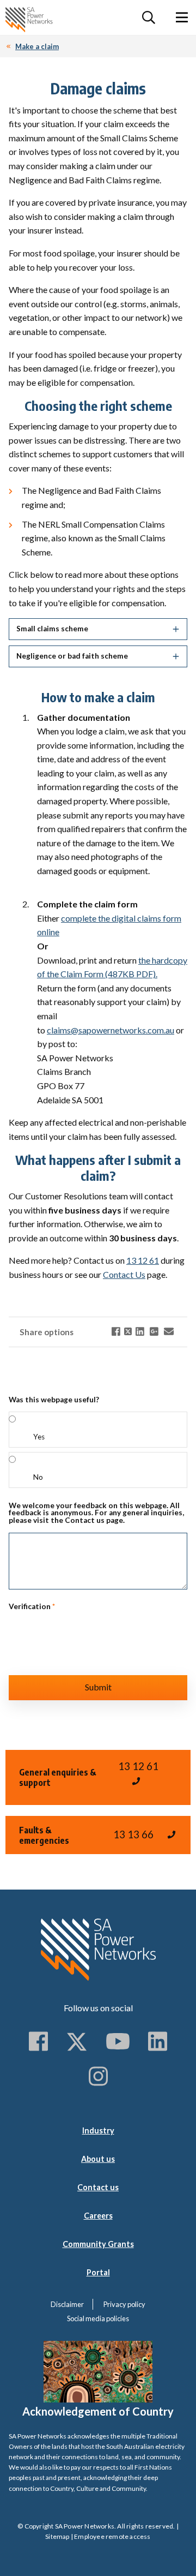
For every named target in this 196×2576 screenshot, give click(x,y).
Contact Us (124, 1274)
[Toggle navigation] (182, 17)
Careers (98, 2216)
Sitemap (57, 2536)
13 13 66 (133, 1834)
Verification (32, 1607)
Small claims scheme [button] (52, 629)
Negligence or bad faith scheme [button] (72, 656)
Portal (98, 2272)
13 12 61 (143, 1260)
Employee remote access (112, 2536)
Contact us (98, 2187)
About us (98, 2159)
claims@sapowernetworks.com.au (111, 1030)
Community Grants (98, 2244)
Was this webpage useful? (54, 1400)
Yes (39, 1437)
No (38, 1477)
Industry (98, 2130)
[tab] (98, 629)
